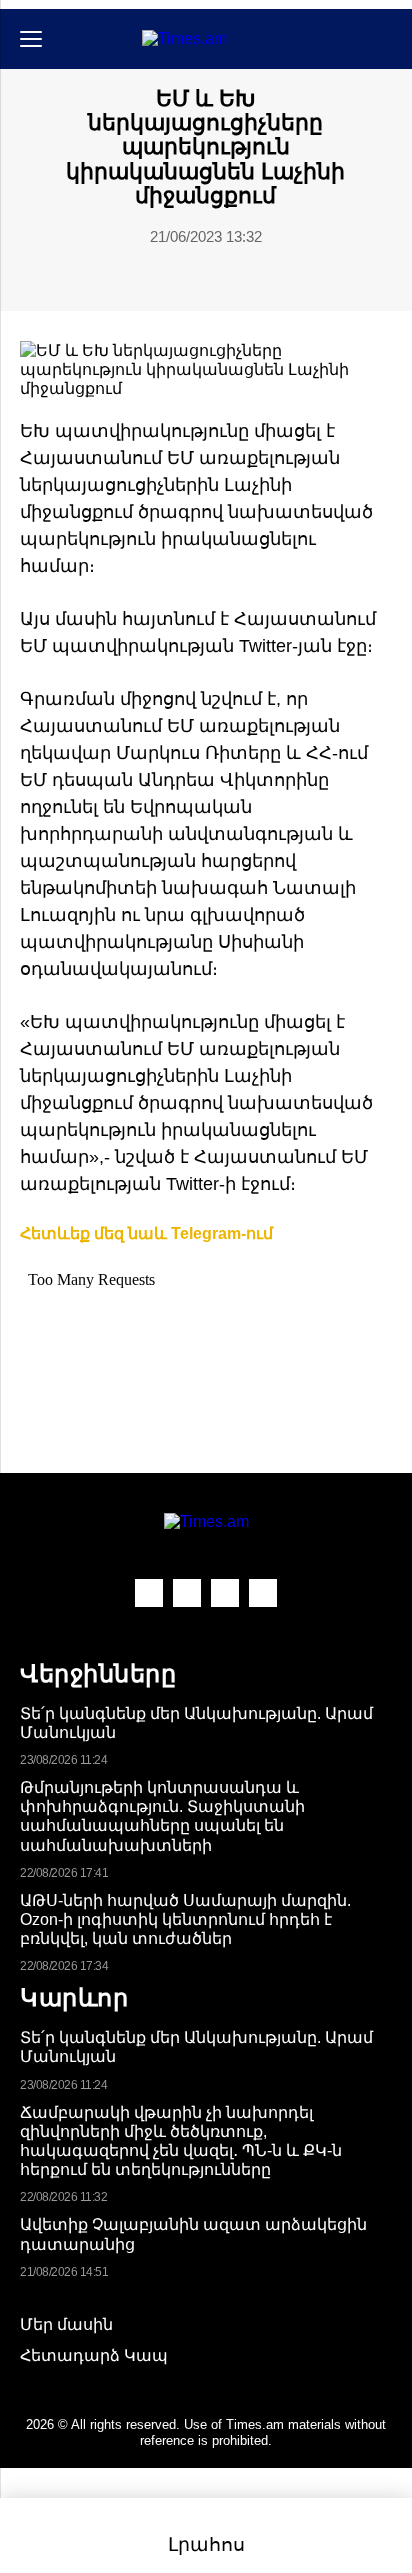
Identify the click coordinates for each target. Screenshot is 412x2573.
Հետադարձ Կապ (94, 2355)
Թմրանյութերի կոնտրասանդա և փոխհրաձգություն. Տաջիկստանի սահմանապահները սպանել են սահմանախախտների (162, 1816)
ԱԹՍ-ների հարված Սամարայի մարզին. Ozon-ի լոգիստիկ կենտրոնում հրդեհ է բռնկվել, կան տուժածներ (185, 1919)
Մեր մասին (66, 2324)
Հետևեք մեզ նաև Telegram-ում (146, 1233)
